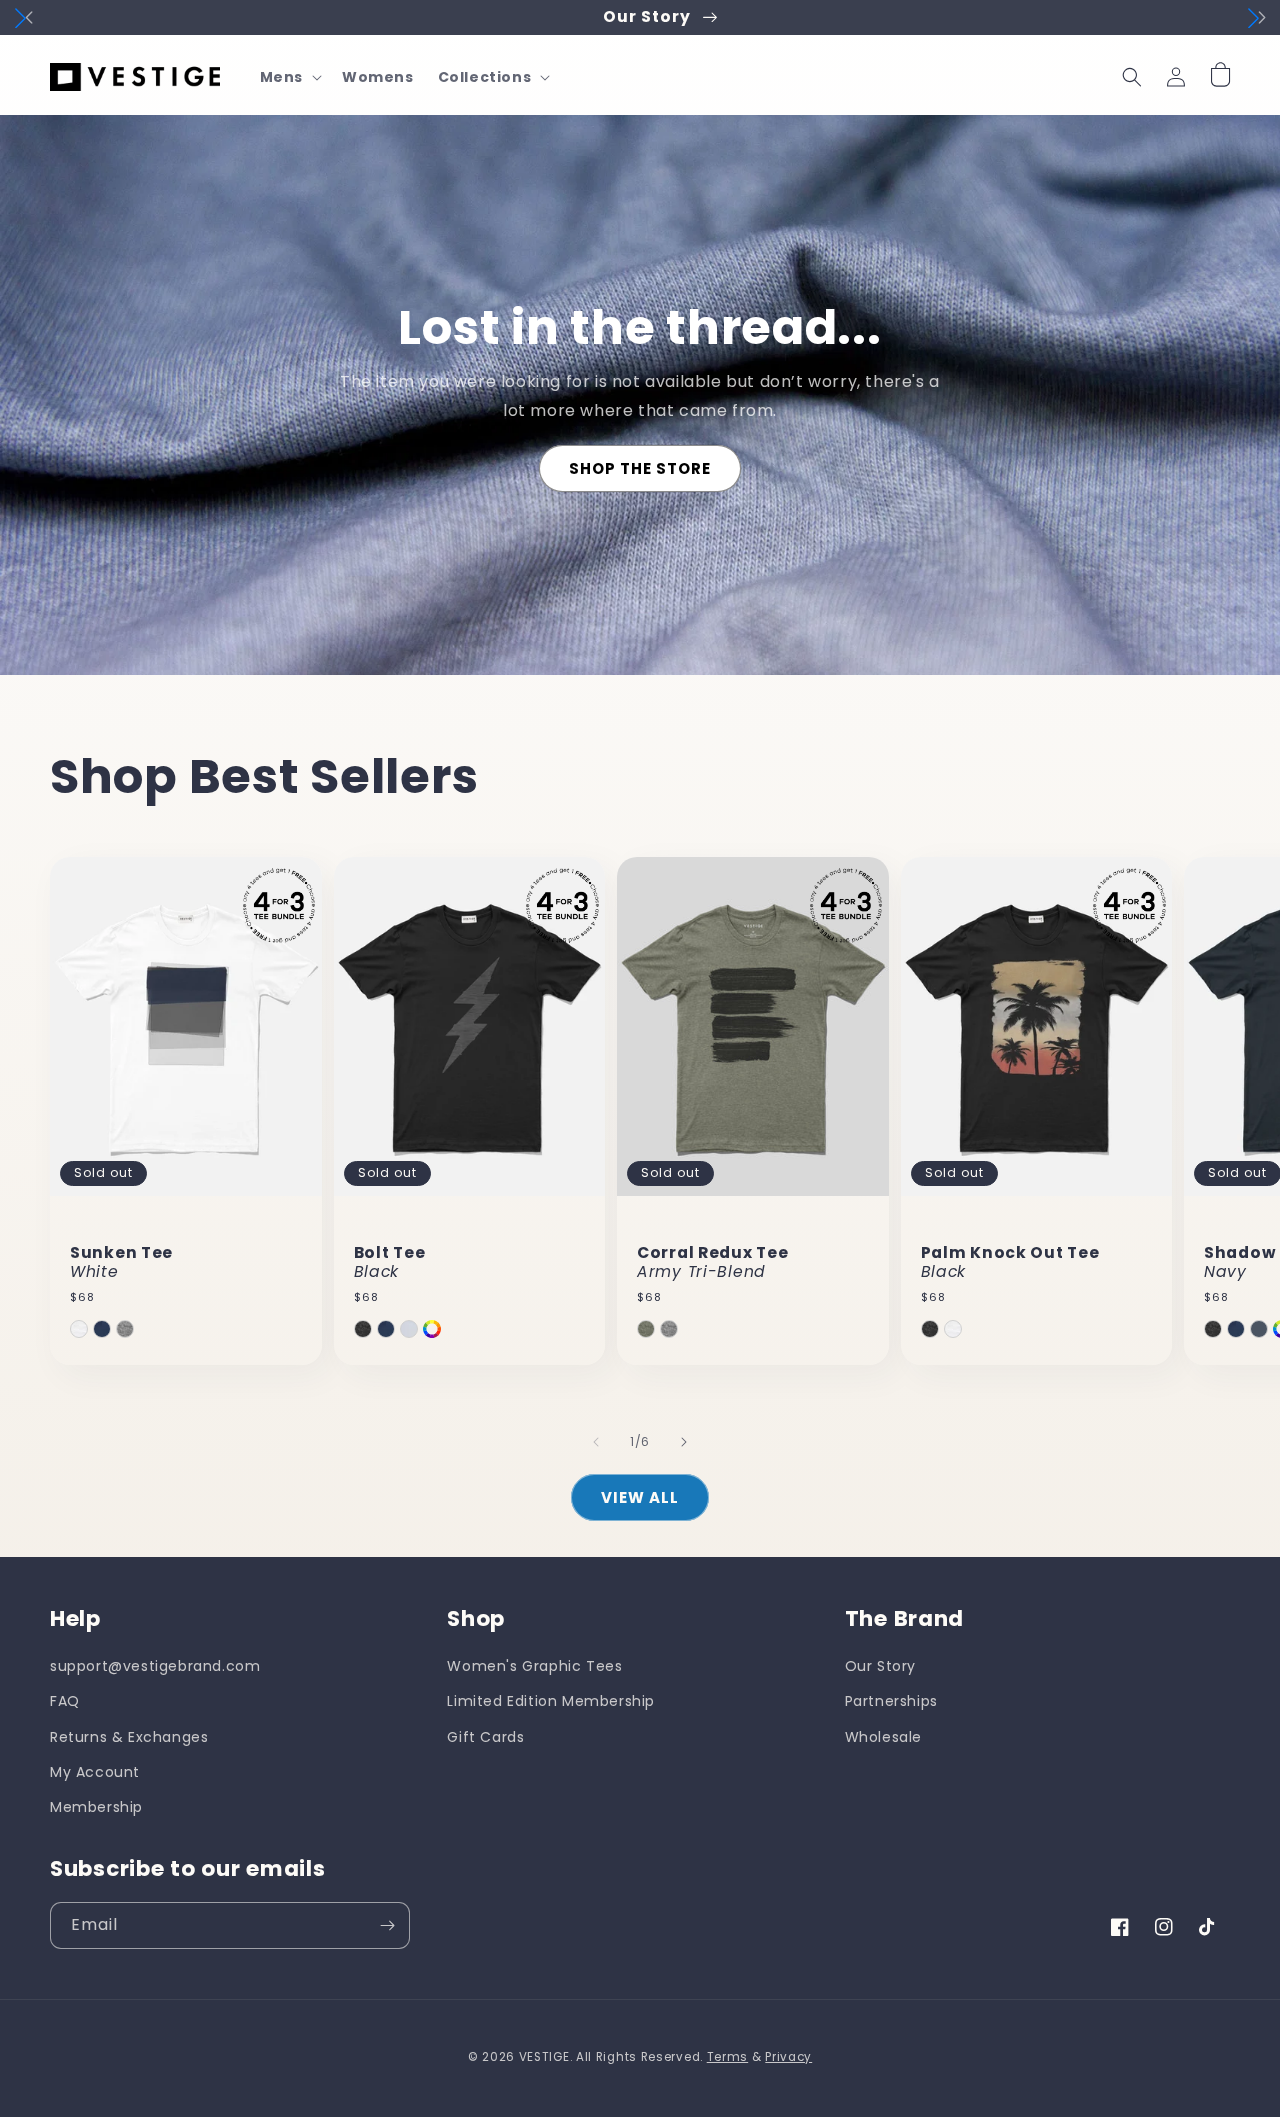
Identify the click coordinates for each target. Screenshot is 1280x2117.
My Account (95, 1772)
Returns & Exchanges (129, 1737)
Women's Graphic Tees (534, 1666)
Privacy (788, 2057)
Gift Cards (485, 1737)
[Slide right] (684, 1442)
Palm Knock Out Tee (1010, 1262)
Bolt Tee (390, 1262)
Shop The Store (640, 468)
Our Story (880, 1666)
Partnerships (891, 1701)
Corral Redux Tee (713, 1262)
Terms (728, 2057)
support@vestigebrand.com (155, 1666)
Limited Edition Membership (551, 1701)
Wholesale (883, 1737)
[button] (289, 77)
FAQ (65, 1701)
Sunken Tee (121, 1262)
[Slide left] (596, 1442)
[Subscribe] (387, 1925)
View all (640, 1497)
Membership (96, 1807)
